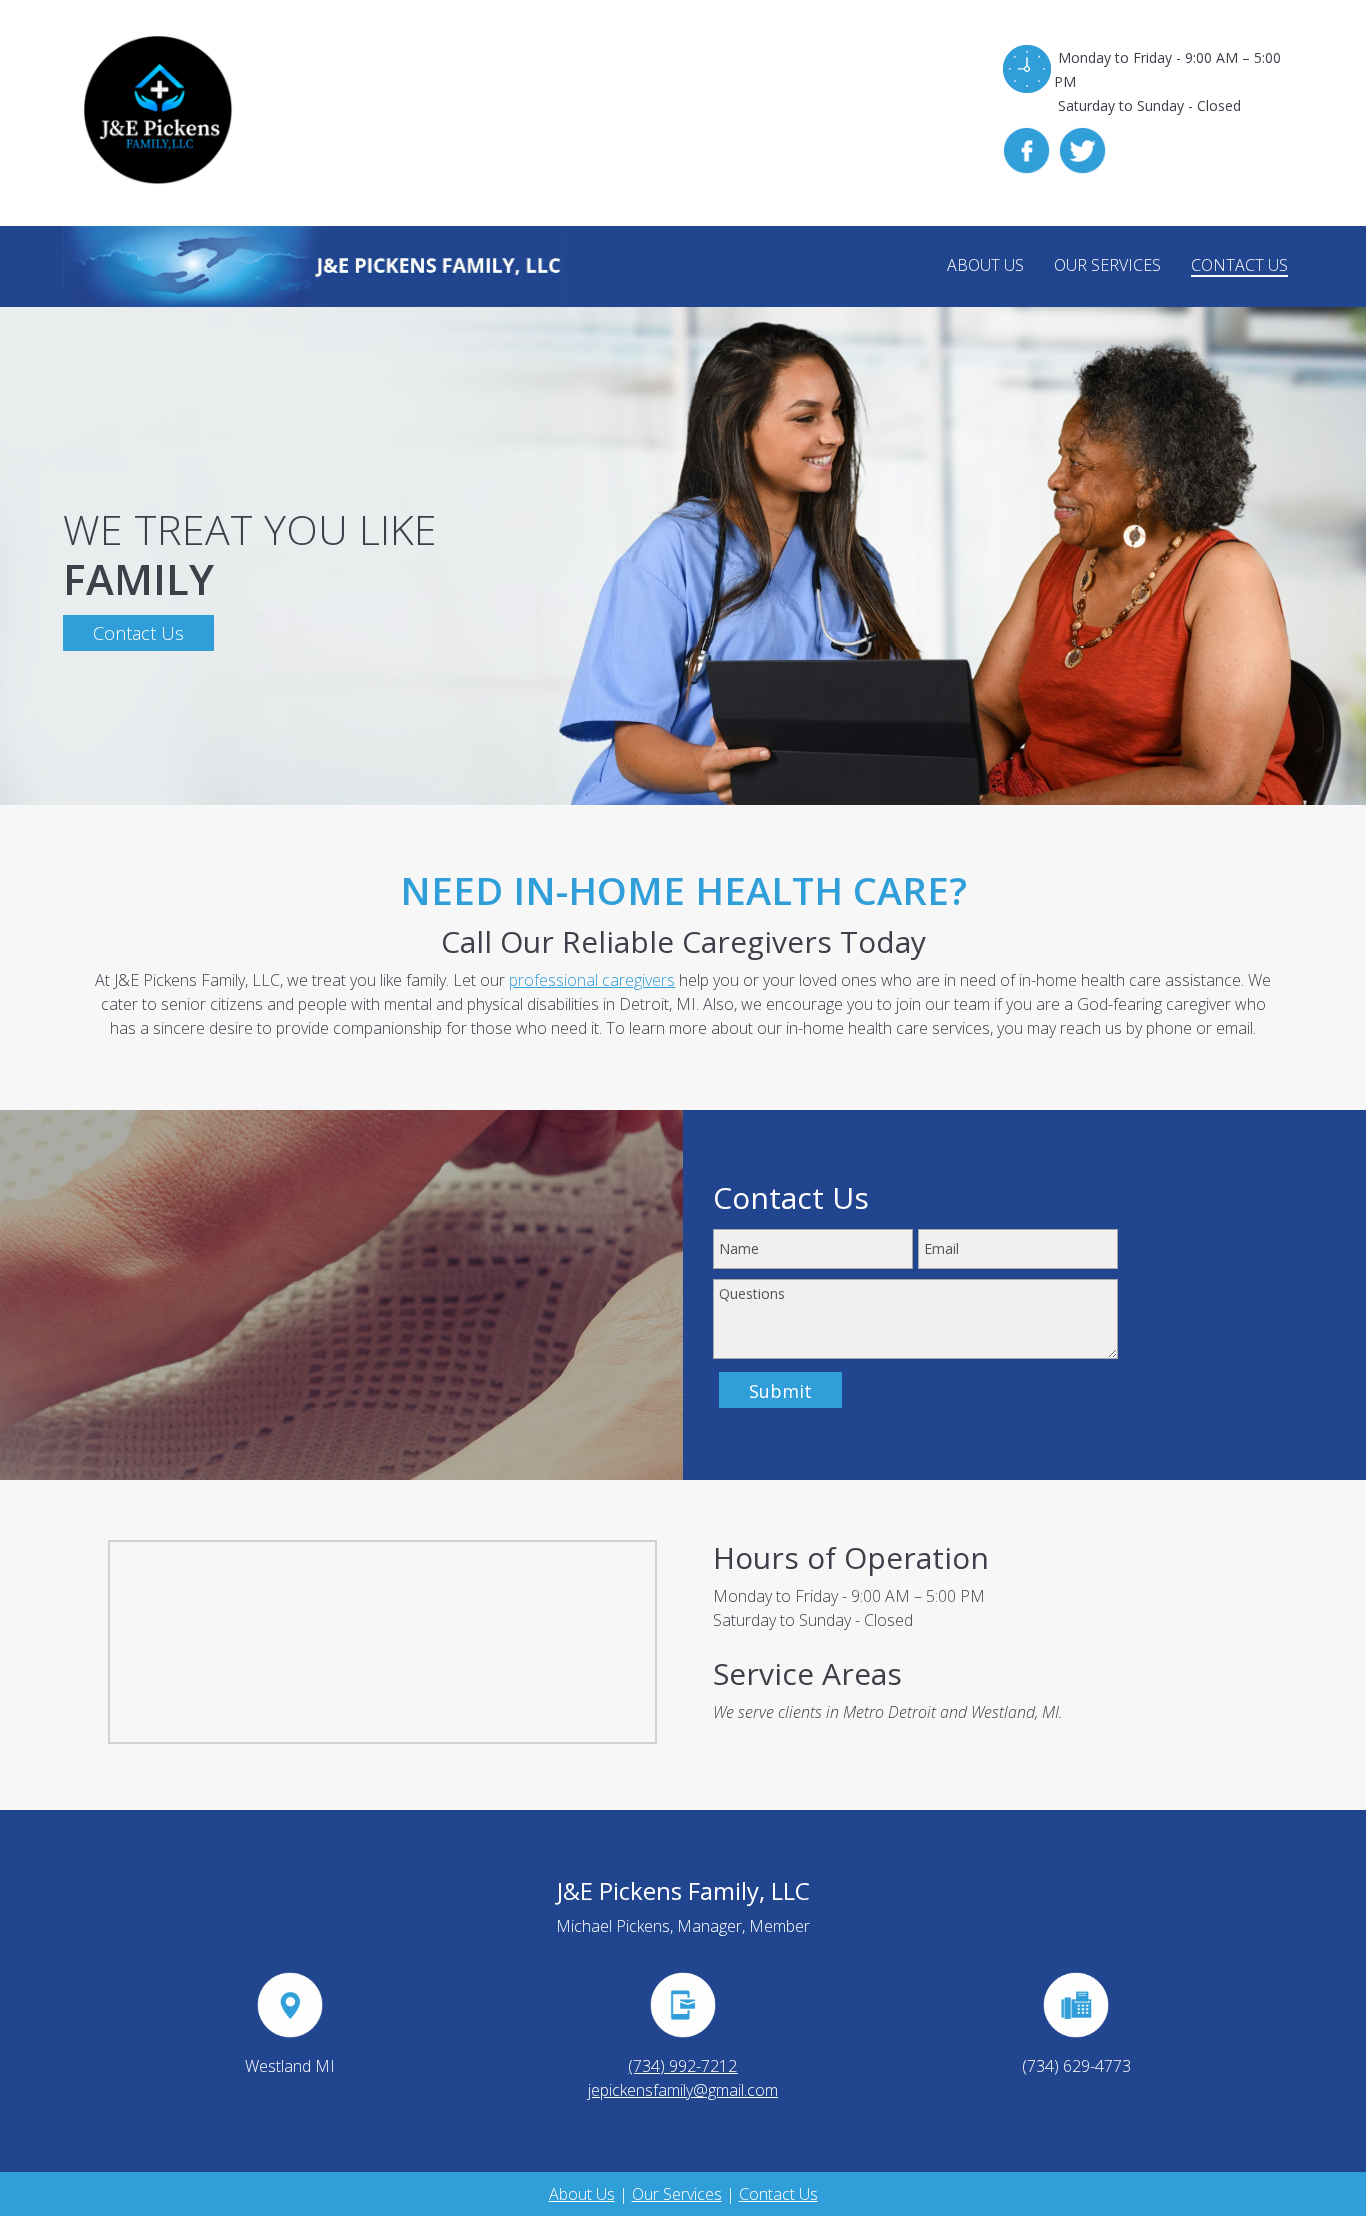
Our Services (677, 2194)
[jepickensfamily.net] (313, 266)
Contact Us (778, 2194)
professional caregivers (592, 980)
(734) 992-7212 (682, 2066)
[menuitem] (985, 266)
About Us (582, 2194)
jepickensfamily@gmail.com (683, 2090)
